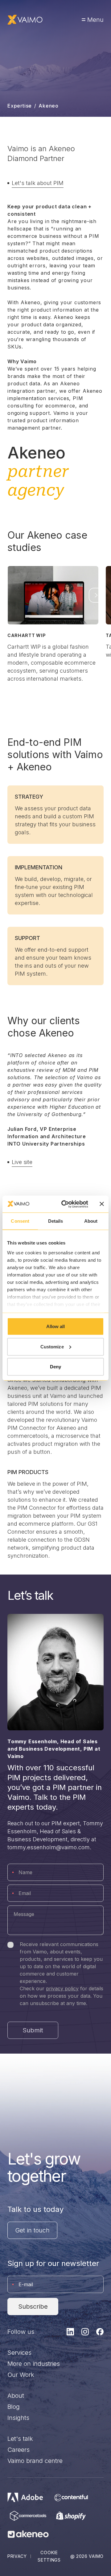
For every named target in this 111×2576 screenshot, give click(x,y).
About (16, 2396)
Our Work (21, 2375)
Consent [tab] (20, 1221)
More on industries (34, 2364)
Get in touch (32, 2230)
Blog (14, 2407)
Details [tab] (56, 1221)
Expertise (20, 106)
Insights (18, 2418)
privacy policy (62, 1988)
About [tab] (91, 1221)
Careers (18, 2450)
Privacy (17, 2556)
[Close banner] (102, 1204)
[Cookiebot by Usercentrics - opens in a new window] (65, 1204)
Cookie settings (49, 2556)
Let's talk (20, 2439)
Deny (55, 1367)
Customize (52, 1346)
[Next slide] (96, 595)
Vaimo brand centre (35, 2461)
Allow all (56, 1326)
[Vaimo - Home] (25, 20)
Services (19, 2353)
